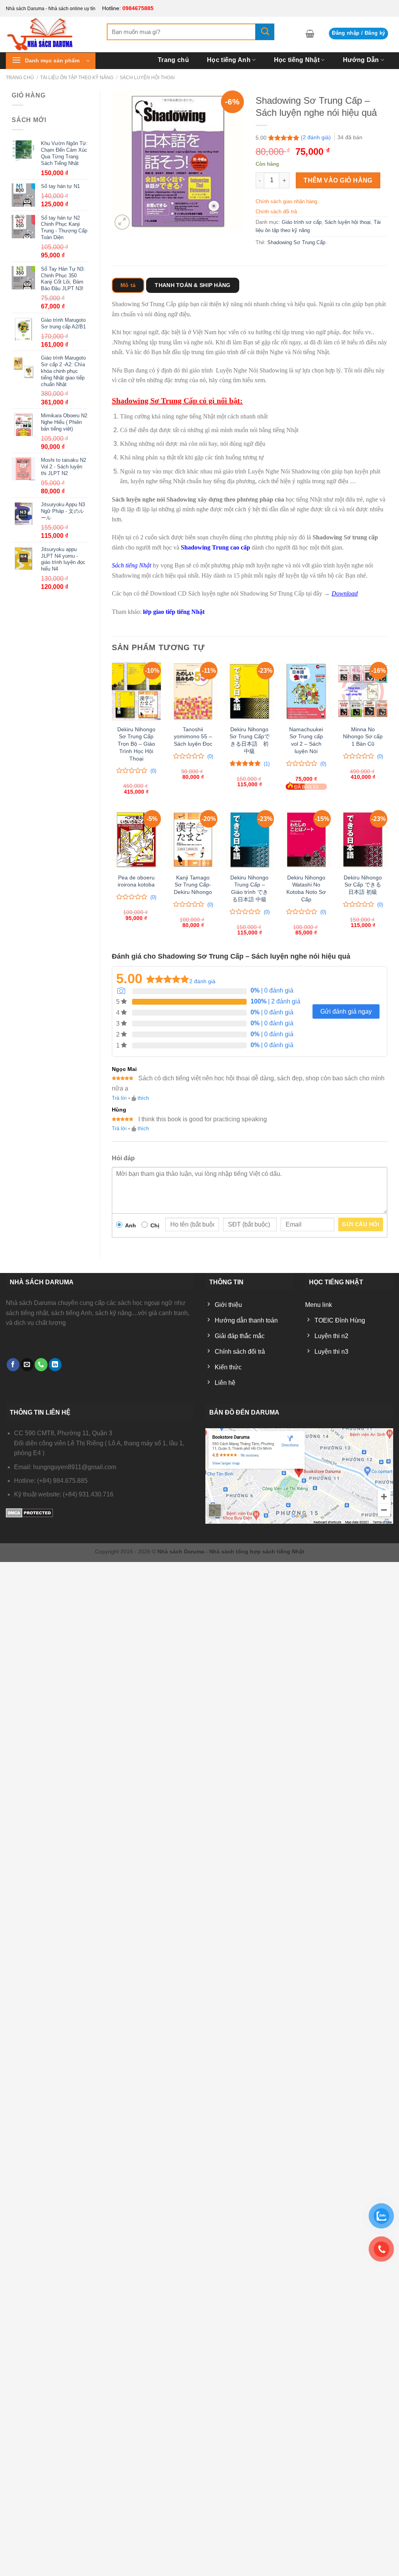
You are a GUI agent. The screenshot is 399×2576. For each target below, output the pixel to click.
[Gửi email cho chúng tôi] (27, 1365)
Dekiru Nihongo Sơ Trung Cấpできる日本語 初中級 (250, 740)
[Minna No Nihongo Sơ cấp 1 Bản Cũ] (363, 691)
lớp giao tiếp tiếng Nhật (174, 612)
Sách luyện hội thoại (348, 222)
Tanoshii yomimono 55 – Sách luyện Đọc (193, 737)
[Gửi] (265, 32)
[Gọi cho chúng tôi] (41, 1365)
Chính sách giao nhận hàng (286, 201)
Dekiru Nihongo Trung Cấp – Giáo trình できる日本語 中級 (249, 888)
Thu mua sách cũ (321, 73)
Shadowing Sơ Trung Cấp (296, 242)
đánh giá (202, 981)
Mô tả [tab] (128, 285)
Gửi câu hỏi (361, 1224)
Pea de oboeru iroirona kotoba (136, 881)
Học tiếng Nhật (297, 60)
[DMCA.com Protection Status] (29, 1512)
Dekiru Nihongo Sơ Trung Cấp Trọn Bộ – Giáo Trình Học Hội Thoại (136, 744)
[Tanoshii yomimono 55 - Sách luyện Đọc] (193, 691)
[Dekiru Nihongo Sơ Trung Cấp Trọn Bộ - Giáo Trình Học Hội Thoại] (136, 691)
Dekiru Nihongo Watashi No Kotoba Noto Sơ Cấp (306, 888)
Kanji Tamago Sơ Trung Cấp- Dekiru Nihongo (193, 885)
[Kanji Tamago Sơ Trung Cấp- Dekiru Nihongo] (193, 839)
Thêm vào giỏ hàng (338, 180)
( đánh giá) (316, 137)
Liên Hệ (378, 73)
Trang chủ (173, 60)
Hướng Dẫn (361, 60)
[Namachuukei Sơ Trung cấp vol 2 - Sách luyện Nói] (306, 691)
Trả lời (119, 1098)
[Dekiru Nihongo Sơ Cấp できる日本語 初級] (363, 839)
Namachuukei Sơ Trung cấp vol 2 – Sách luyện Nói (306, 740)
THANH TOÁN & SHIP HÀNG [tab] (192, 285)
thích (143, 1098)
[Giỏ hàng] (310, 34)
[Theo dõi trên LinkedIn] (55, 1365)
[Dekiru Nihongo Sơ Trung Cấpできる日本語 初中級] (250, 691)
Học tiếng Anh (229, 60)
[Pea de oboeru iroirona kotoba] (136, 839)
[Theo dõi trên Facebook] (13, 1365)
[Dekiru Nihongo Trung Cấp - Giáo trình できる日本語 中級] (250, 839)
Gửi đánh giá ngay (346, 1011)
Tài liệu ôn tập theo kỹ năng (77, 78)
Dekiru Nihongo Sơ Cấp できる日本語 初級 (363, 885)
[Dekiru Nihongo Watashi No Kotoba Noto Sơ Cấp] (306, 839)
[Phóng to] (122, 222)
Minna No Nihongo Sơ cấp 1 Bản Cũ (363, 737)
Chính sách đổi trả (276, 212)
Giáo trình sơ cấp (302, 222)
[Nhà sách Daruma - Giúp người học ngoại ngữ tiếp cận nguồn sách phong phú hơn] (50, 34)
